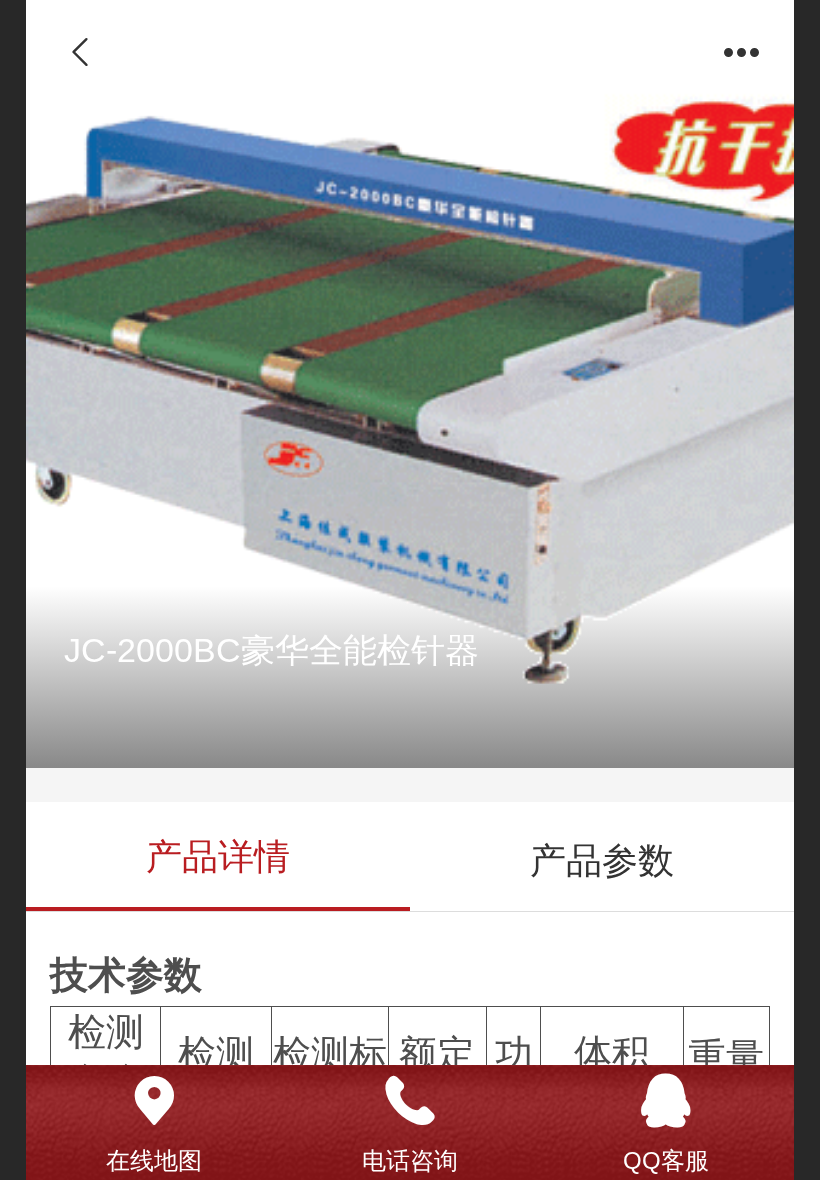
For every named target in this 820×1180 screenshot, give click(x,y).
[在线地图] (154, 1101)
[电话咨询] (410, 1101)
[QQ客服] (666, 1101)
